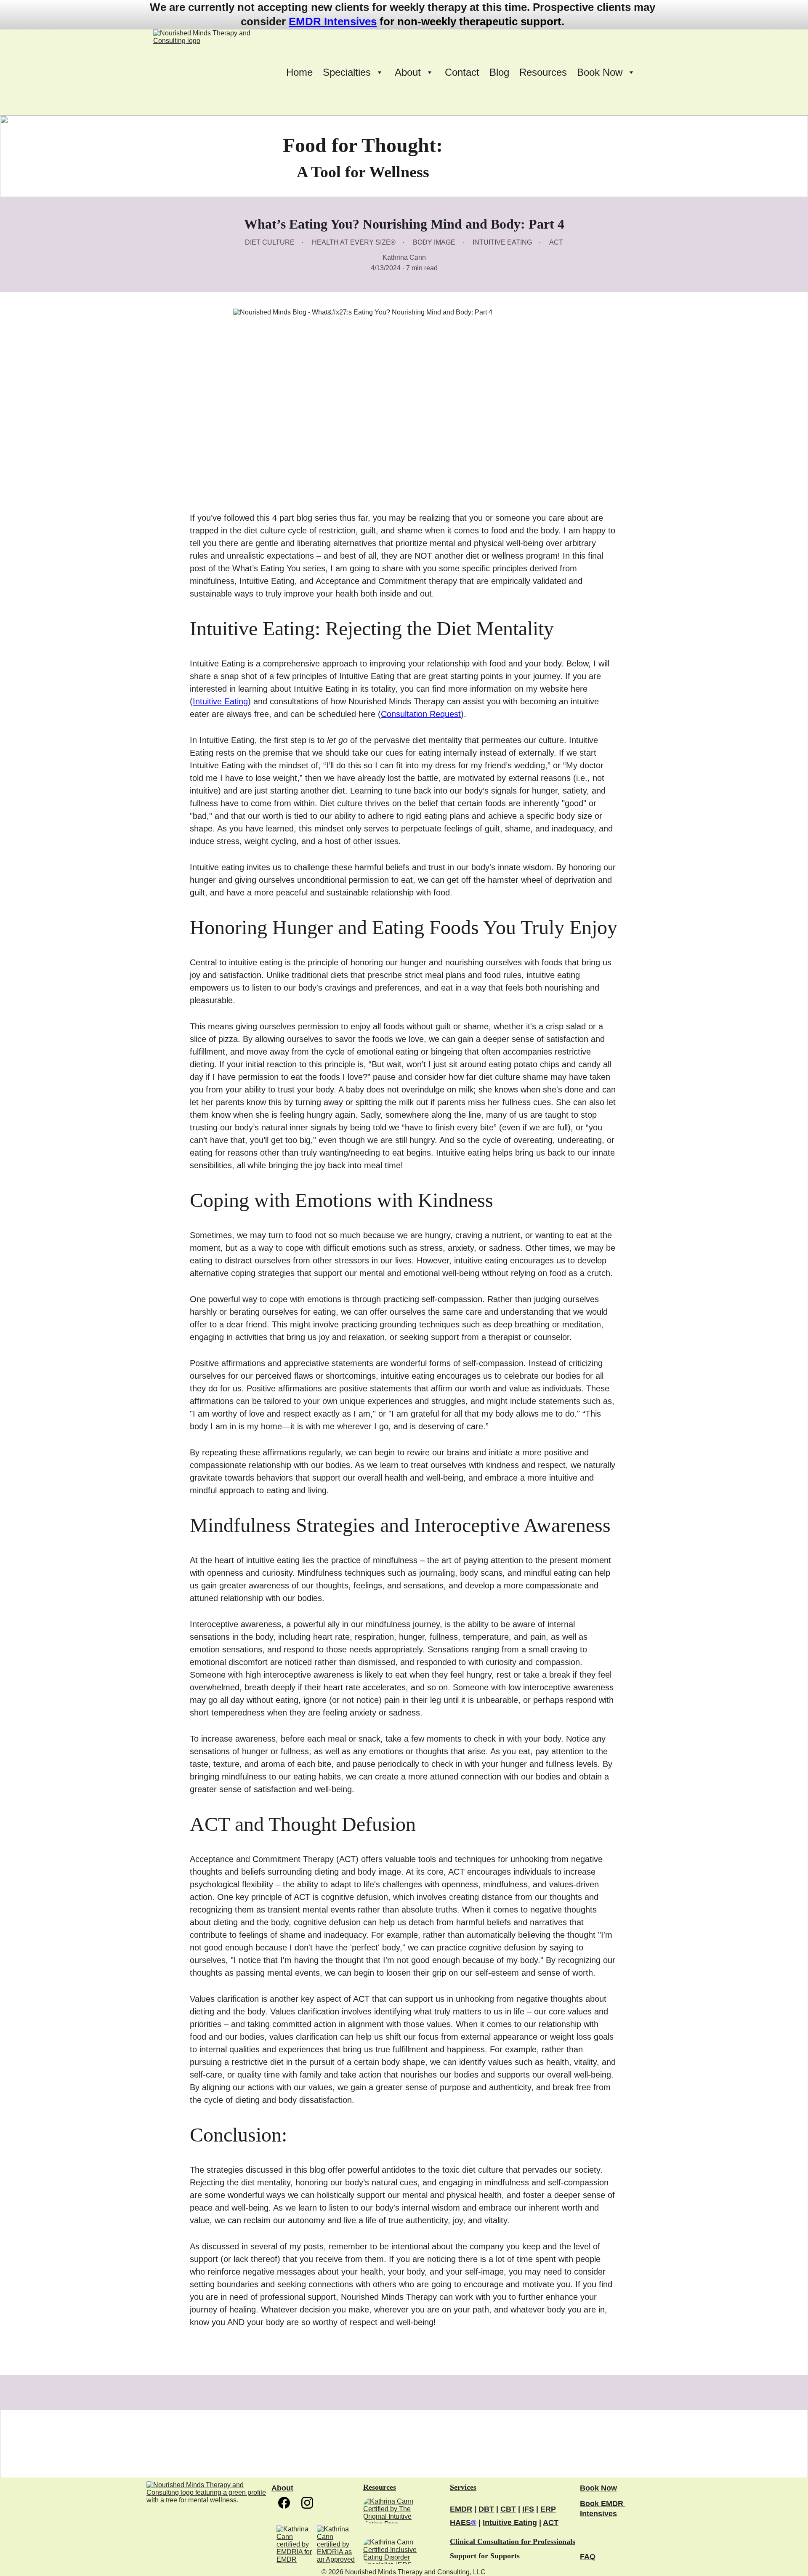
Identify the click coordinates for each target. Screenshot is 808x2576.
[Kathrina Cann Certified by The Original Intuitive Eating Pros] (397, 2511)
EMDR (461, 2509)
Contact (462, 72)
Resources (543, 72)
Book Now (598, 2488)
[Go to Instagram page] (307, 2503)
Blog (499, 72)
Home (299, 72)
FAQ (588, 2557)
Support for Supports (485, 2556)
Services (463, 2487)
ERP (548, 2509)
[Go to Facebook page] (288, 2503)
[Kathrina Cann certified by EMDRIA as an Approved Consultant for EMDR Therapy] (336, 2545)
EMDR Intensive (330, 21)
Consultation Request (421, 714)
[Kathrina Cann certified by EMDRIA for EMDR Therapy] (296, 2545)
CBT (508, 2509)
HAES (460, 2523)
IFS (528, 2509)
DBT (486, 2509)
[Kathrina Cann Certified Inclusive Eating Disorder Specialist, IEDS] (397, 2551)
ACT (551, 2523)
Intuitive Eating (220, 701)
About (282, 2488)
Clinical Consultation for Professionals (513, 2541)
